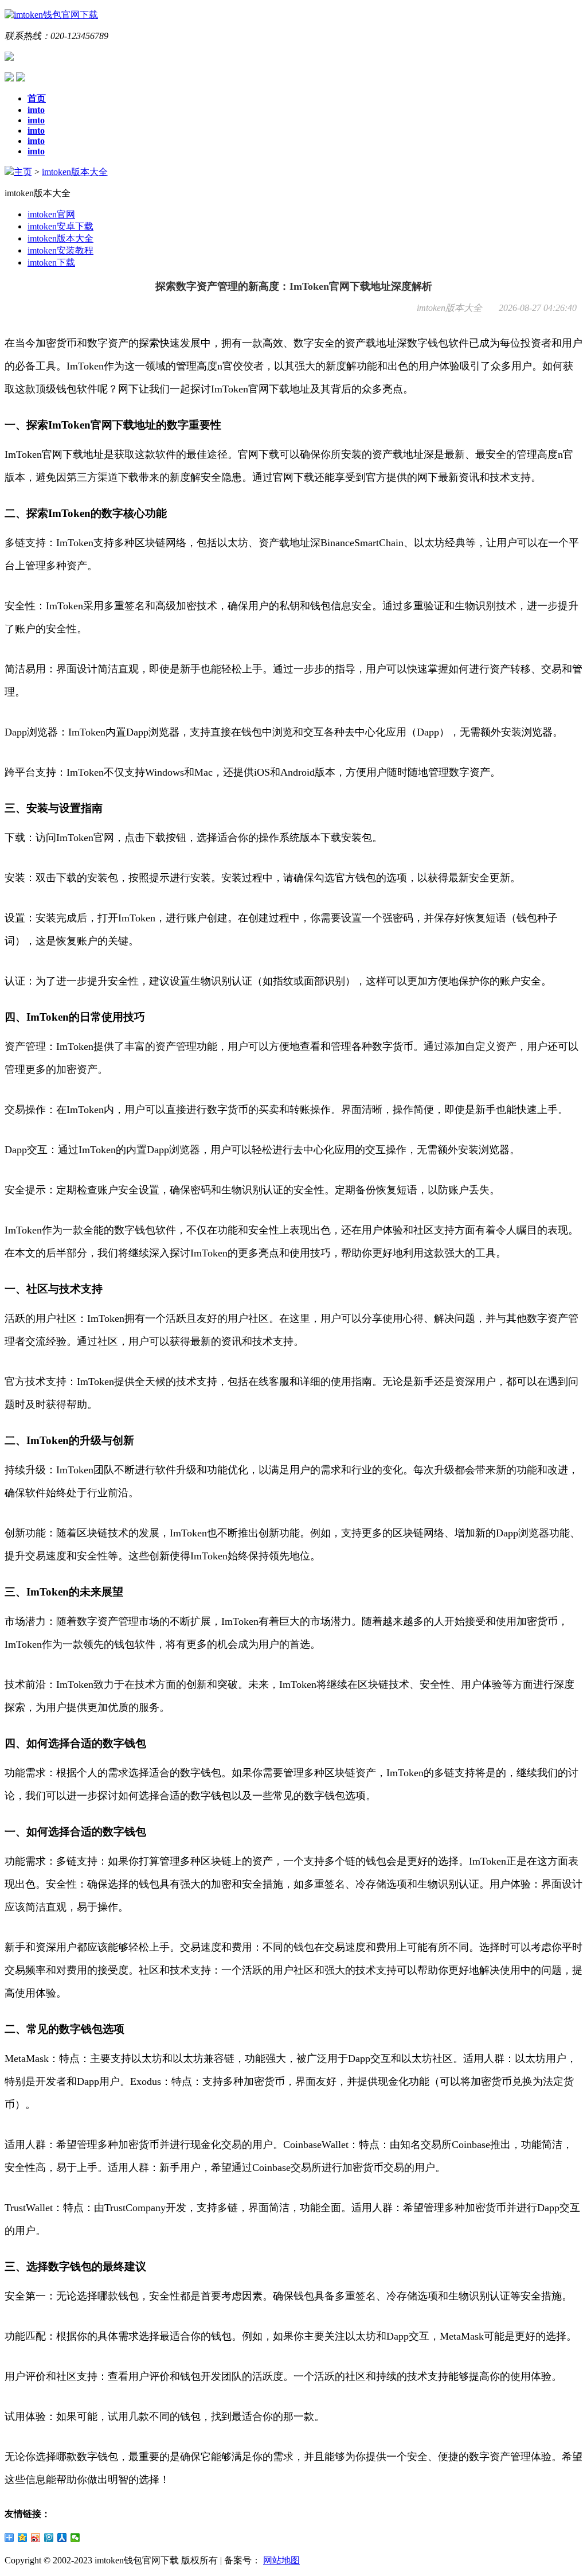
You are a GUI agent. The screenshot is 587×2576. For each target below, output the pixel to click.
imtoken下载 (51, 262)
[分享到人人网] (62, 2538)
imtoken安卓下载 (60, 226)
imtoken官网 (51, 214)
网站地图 (281, 2560)
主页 (23, 172)
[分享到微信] (75, 2538)
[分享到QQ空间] (23, 2538)
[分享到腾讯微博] (49, 2538)
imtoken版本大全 (75, 172)
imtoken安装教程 (60, 250)
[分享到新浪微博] (36, 2538)
